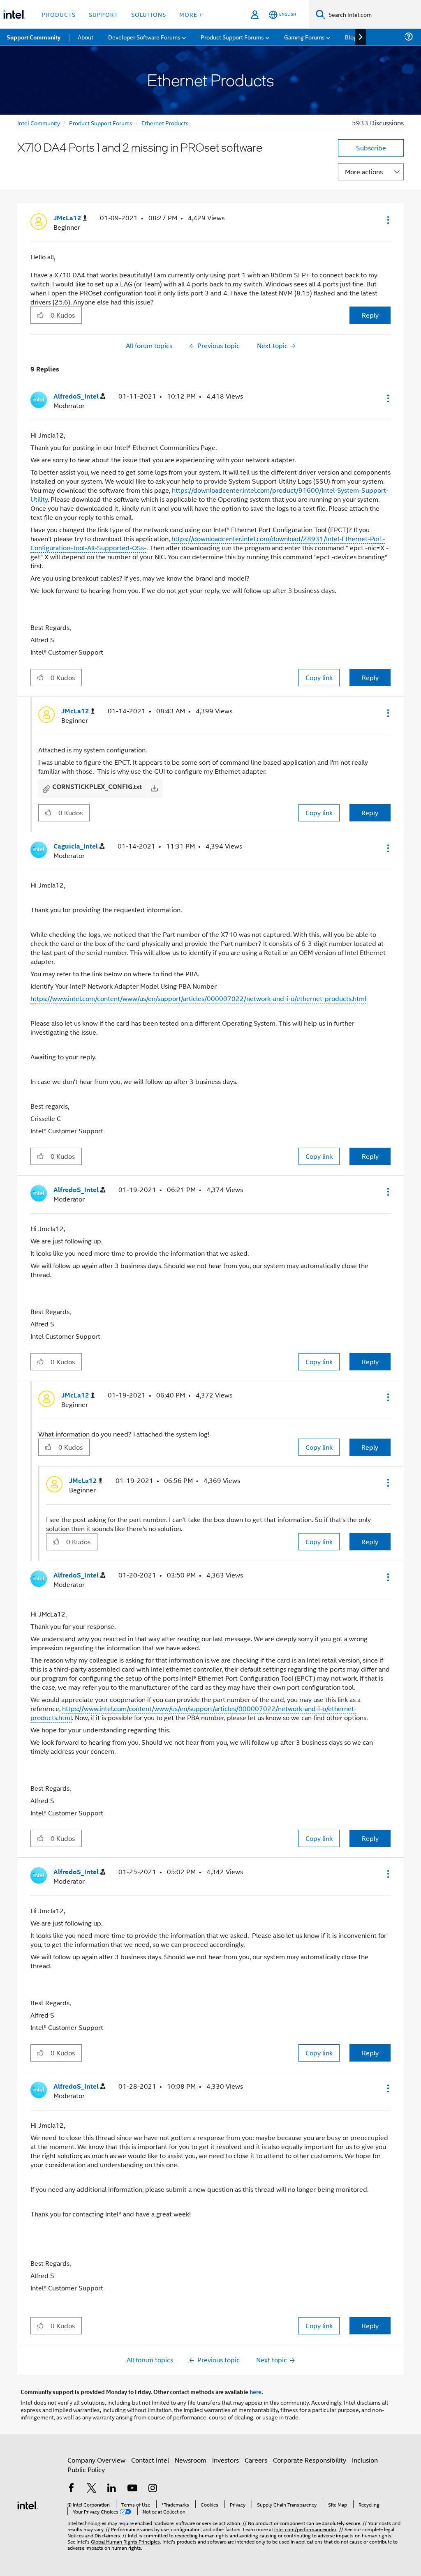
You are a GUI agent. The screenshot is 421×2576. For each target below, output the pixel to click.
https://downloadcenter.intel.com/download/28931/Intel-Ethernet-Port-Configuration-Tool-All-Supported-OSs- (208, 543)
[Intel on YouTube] (132, 2489)
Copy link (319, 677)
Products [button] (59, 14)
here (256, 2392)
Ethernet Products (165, 123)
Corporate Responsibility (310, 2460)
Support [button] (103, 14)
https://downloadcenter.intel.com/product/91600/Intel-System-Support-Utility (209, 495)
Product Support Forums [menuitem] (232, 37)
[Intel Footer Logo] (28, 2504)
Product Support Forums (101, 123)
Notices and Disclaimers (94, 2535)
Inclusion (365, 2460)
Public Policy (86, 2469)
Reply (370, 315)
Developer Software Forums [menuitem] (144, 37)
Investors (226, 2460)
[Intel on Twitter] (92, 2489)
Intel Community (39, 123)
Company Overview (96, 2460)
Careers (256, 2460)
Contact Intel (150, 2460)
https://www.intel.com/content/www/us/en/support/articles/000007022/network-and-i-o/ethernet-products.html (198, 998)
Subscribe (371, 148)
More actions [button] (364, 172)
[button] (387, 220)
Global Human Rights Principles (125, 2541)
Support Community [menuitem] (34, 37)
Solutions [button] (149, 14)
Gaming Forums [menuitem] (304, 37)
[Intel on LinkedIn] (112, 2489)
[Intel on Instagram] (153, 2489)
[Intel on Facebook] (71, 2489)
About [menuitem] (86, 37)
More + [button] (191, 14)
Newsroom (191, 2460)
